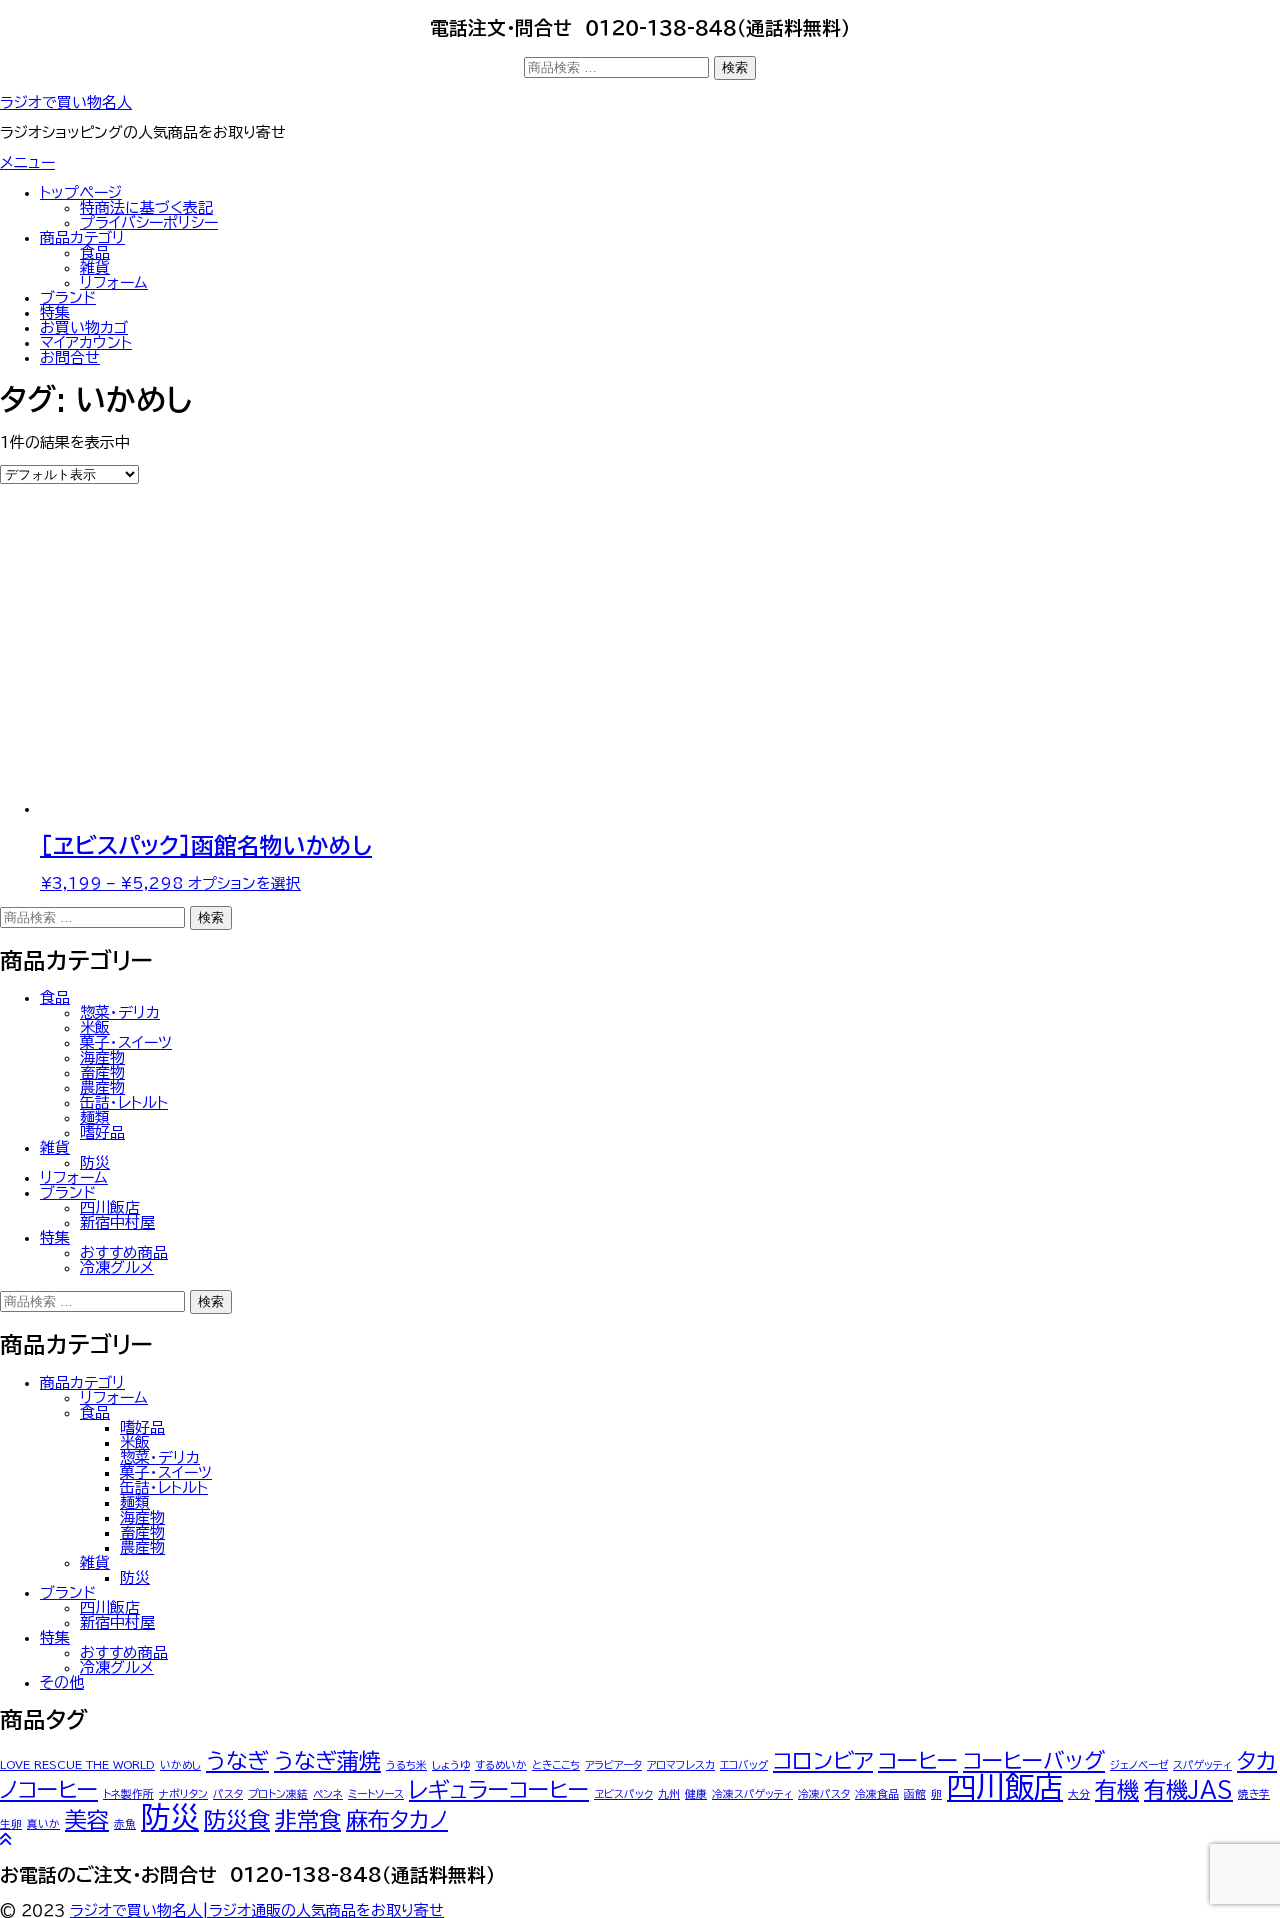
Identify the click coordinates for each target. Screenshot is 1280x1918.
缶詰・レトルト (124, 1102)
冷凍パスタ (824, 1794)
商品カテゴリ (82, 237)
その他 (62, 1682)
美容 (87, 1820)
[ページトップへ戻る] (5, 1839)
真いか (43, 1824)
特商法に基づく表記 (146, 207)
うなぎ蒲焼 (327, 1761)
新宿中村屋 (117, 1222)
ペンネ (328, 1794)
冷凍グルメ (117, 1267)
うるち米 (406, 1765)
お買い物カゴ (84, 327)
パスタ (228, 1794)
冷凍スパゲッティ (752, 1794)
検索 (735, 67)
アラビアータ (613, 1765)
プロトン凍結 (278, 1794)
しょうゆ (451, 1765)
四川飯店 (110, 1207)
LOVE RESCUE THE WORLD (77, 1765)
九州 (669, 1794)
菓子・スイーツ (126, 1042)
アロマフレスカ (681, 1765)
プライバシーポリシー (149, 222)
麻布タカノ (397, 1820)
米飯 (95, 1027)
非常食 (308, 1820)
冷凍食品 (877, 1794)
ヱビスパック (623, 1794)
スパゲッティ (1202, 1765)
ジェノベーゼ (1139, 1765)
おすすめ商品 (124, 1252)
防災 (95, 1162)
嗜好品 (102, 1132)
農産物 (102, 1087)
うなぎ (237, 1761)
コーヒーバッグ (1034, 1761)
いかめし (180, 1765)
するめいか (501, 1765)
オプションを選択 (244, 883)
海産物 (102, 1057)
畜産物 (102, 1072)
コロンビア (823, 1761)
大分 (1079, 1794)
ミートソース (376, 1794)
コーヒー (918, 1761)
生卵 (11, 1824)
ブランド (68, 297)
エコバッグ (744, 1765)
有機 (1117, 1790)
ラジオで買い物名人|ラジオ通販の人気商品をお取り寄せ (257, 1910)
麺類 (95, 1117)
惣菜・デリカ (120, 1012)
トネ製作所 (128, 1794)
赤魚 (125, 1824)
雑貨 (95, 267)
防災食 (237, 1820)
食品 (95, 252)
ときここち (556, 1765)
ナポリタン (183, 1794)
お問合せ (70, 357)
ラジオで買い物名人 (66, 102)
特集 (55, 312)
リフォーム (114, 282)
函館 (915, 1794)
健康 (696, 1794)
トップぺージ (81, 192)
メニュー (27, 162)
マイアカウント (86, 342)
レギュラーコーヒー (499, 1790)
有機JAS (1188, 1790)
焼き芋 (1254, 1794)
